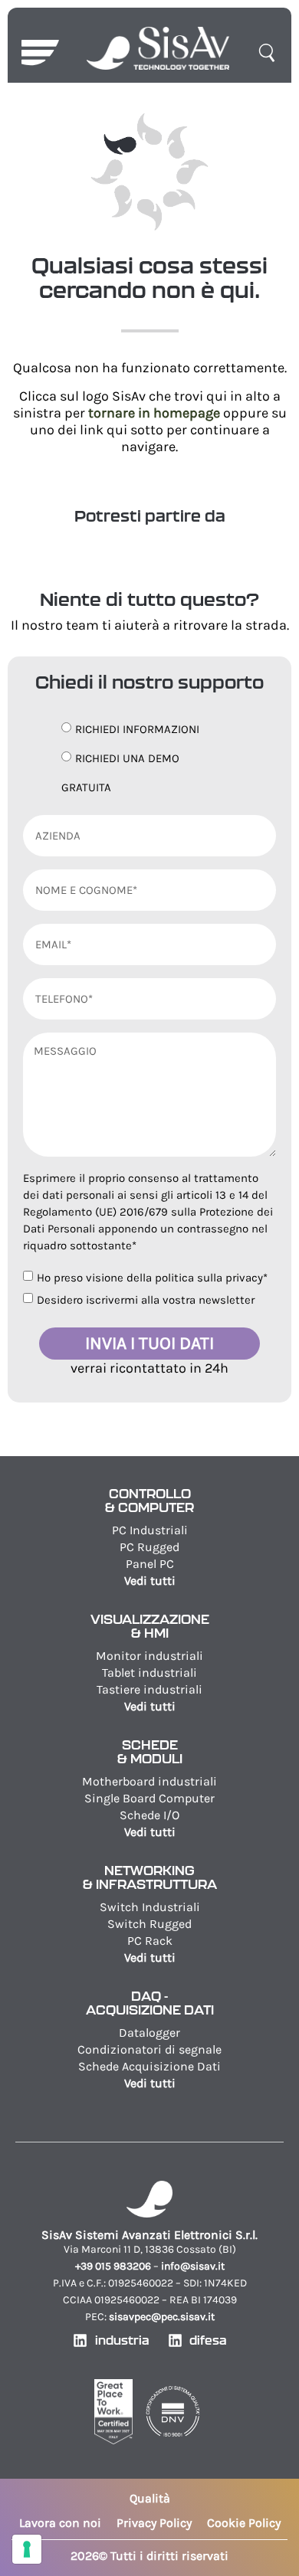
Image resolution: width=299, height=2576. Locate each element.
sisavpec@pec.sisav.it (162, 2317)
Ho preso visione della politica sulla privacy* (152, 1278)
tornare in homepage (154, 413)
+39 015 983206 (113, 2266)
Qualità (150, 2498)
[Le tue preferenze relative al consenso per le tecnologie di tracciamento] (27, 2549)
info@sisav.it (193, 2266)
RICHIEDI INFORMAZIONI (137, 729)
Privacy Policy (154, 2523)
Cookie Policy (244, 2523)
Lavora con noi (60, 2523)
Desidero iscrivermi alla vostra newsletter (146, 1300)
